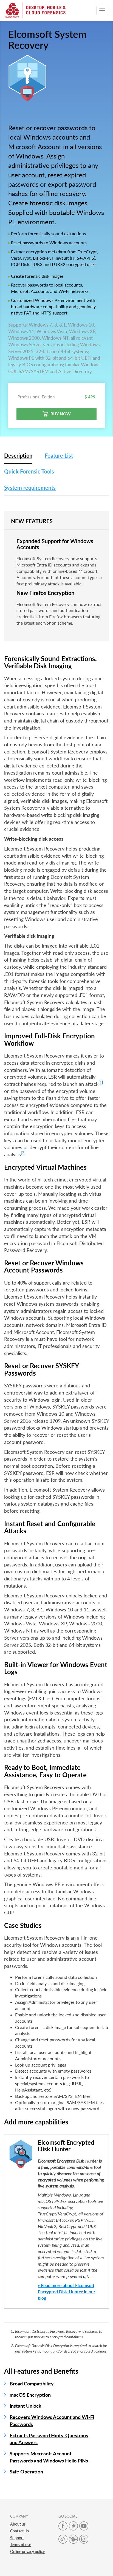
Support (17, 2538)
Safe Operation (26, 2472)
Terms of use (21, 2545)
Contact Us (19, 2531)
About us (18, 2524)
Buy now (61, 414)
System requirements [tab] (30, 488)
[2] (23, 1153)
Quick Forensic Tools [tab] (29, 471)
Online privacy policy (27, 2551)
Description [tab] (18, 455)
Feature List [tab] (59, 455)
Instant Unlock (26, 2406)
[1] (101, 1082)
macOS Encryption (30, 2395)
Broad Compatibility (32, 2384)
